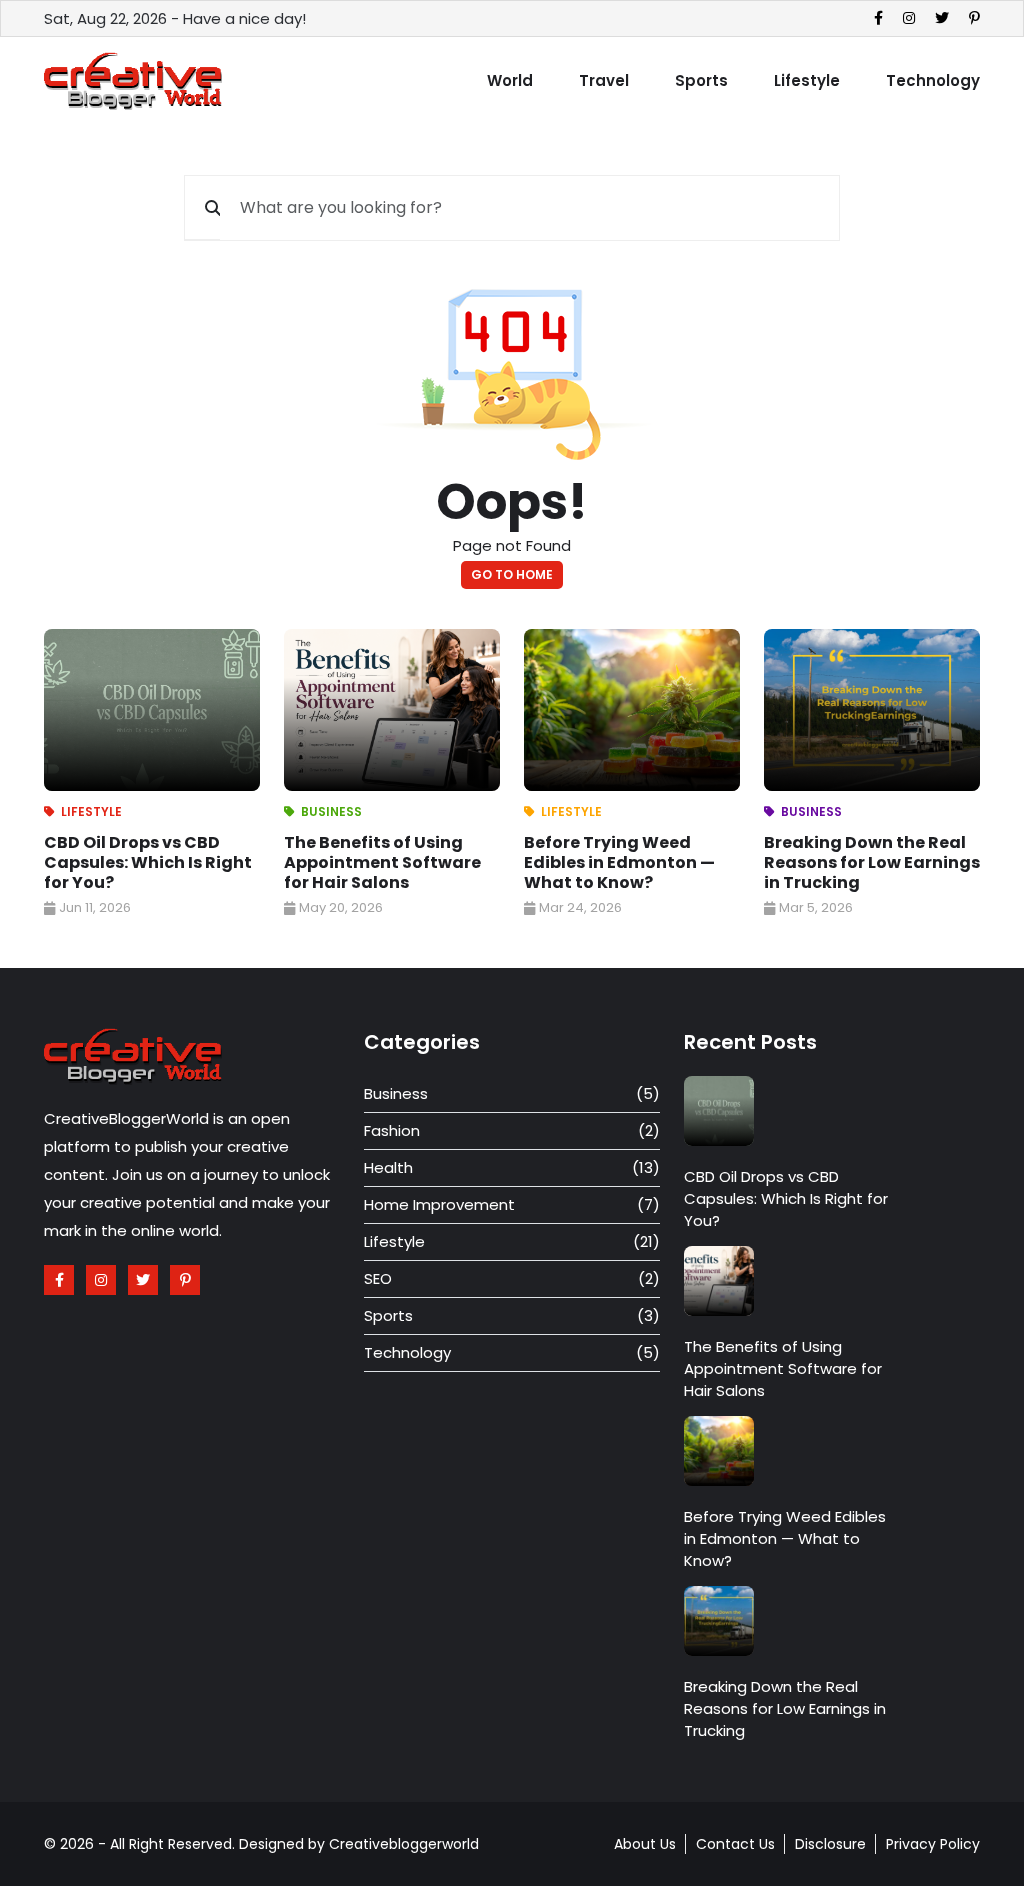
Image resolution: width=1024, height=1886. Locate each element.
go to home (512, 574)
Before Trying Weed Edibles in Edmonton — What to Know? (619, 862)
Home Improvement (439, 1204)
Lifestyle (807, 80)
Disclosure (830, 1844)
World (510, 80)
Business (331, 811)
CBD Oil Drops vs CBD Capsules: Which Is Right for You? (148, 862)
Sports (701, 80)
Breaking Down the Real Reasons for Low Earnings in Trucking (872, 862)
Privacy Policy (933, 1844)
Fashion (392, 1130)
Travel (604, 80)
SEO (378, 1278)
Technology (933, 80)
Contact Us (735, 1844)
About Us (645, 1844)
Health (388, 1167)
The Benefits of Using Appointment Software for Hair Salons (382, 862)
